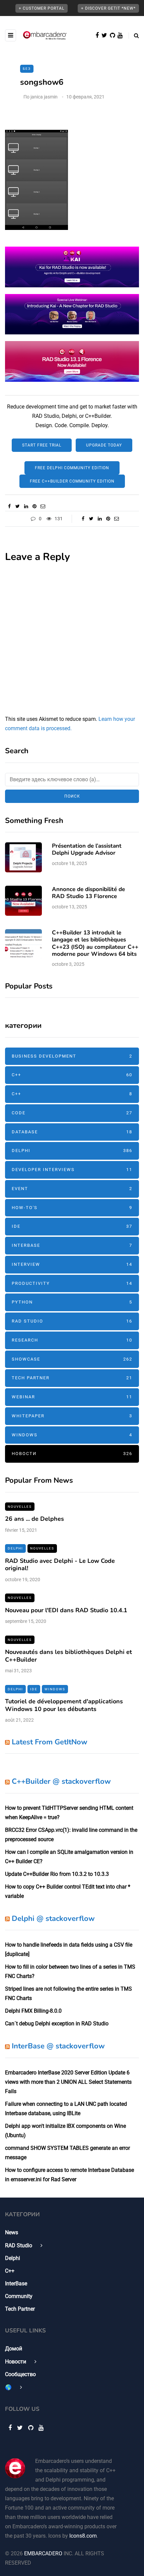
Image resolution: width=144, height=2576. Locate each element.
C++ (72, 1075)
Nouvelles (20, 1507)
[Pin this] (34, 506)
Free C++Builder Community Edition (72, 481)
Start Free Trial (42, 445)
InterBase (72, 1245)
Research (72, 1340)
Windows (72, 1435)
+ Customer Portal (42, 8)
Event (72, 1189)
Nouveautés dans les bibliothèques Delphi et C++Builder (68, 1656)
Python (72, 1302)
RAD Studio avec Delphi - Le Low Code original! (60, 1565)
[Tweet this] (18, 506)
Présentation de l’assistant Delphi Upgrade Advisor (87, 849)
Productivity (72, 1283)
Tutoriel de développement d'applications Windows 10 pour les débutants (64, 1705)
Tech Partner (72, 1378)
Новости (72, 1454)
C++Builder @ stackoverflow (61, 1781)
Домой (14, 2349)
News (12, 2232)
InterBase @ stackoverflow (58, 2046)
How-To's (72, 1208)
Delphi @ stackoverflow (53, 1919)
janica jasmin (44, 97)
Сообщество (20, 2374)
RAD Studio (72, 1321)
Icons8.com (83, 2536)
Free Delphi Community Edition (72, 468)
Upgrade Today (104, 445)
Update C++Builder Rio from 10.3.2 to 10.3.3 (57, 1874)
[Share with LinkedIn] (26, 506)
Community (19, 2296)
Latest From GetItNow (50, 1742)
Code (72, 1113)
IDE (72, 1226)
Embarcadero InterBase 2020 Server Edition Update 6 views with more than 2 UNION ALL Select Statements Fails (68, 2082)
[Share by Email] (43, 506)
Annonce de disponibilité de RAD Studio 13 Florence (88, 893)
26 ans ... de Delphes (34, 1519)
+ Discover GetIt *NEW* (108, 8)
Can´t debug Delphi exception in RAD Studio (57, 2024)
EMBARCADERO (43, 2553)
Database (72, 1132)
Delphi (72, 1151)
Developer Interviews (72, 1170)
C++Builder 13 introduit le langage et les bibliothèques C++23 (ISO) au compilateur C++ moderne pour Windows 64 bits (95, 943)
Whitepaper (72, 1416)
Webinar (72, 1397)
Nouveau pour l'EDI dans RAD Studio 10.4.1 (66, 1610)
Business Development (72, 1056)
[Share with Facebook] (9, 506)
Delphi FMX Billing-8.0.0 (33, 2011)
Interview (72, 1264)
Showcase (72, 1359)
